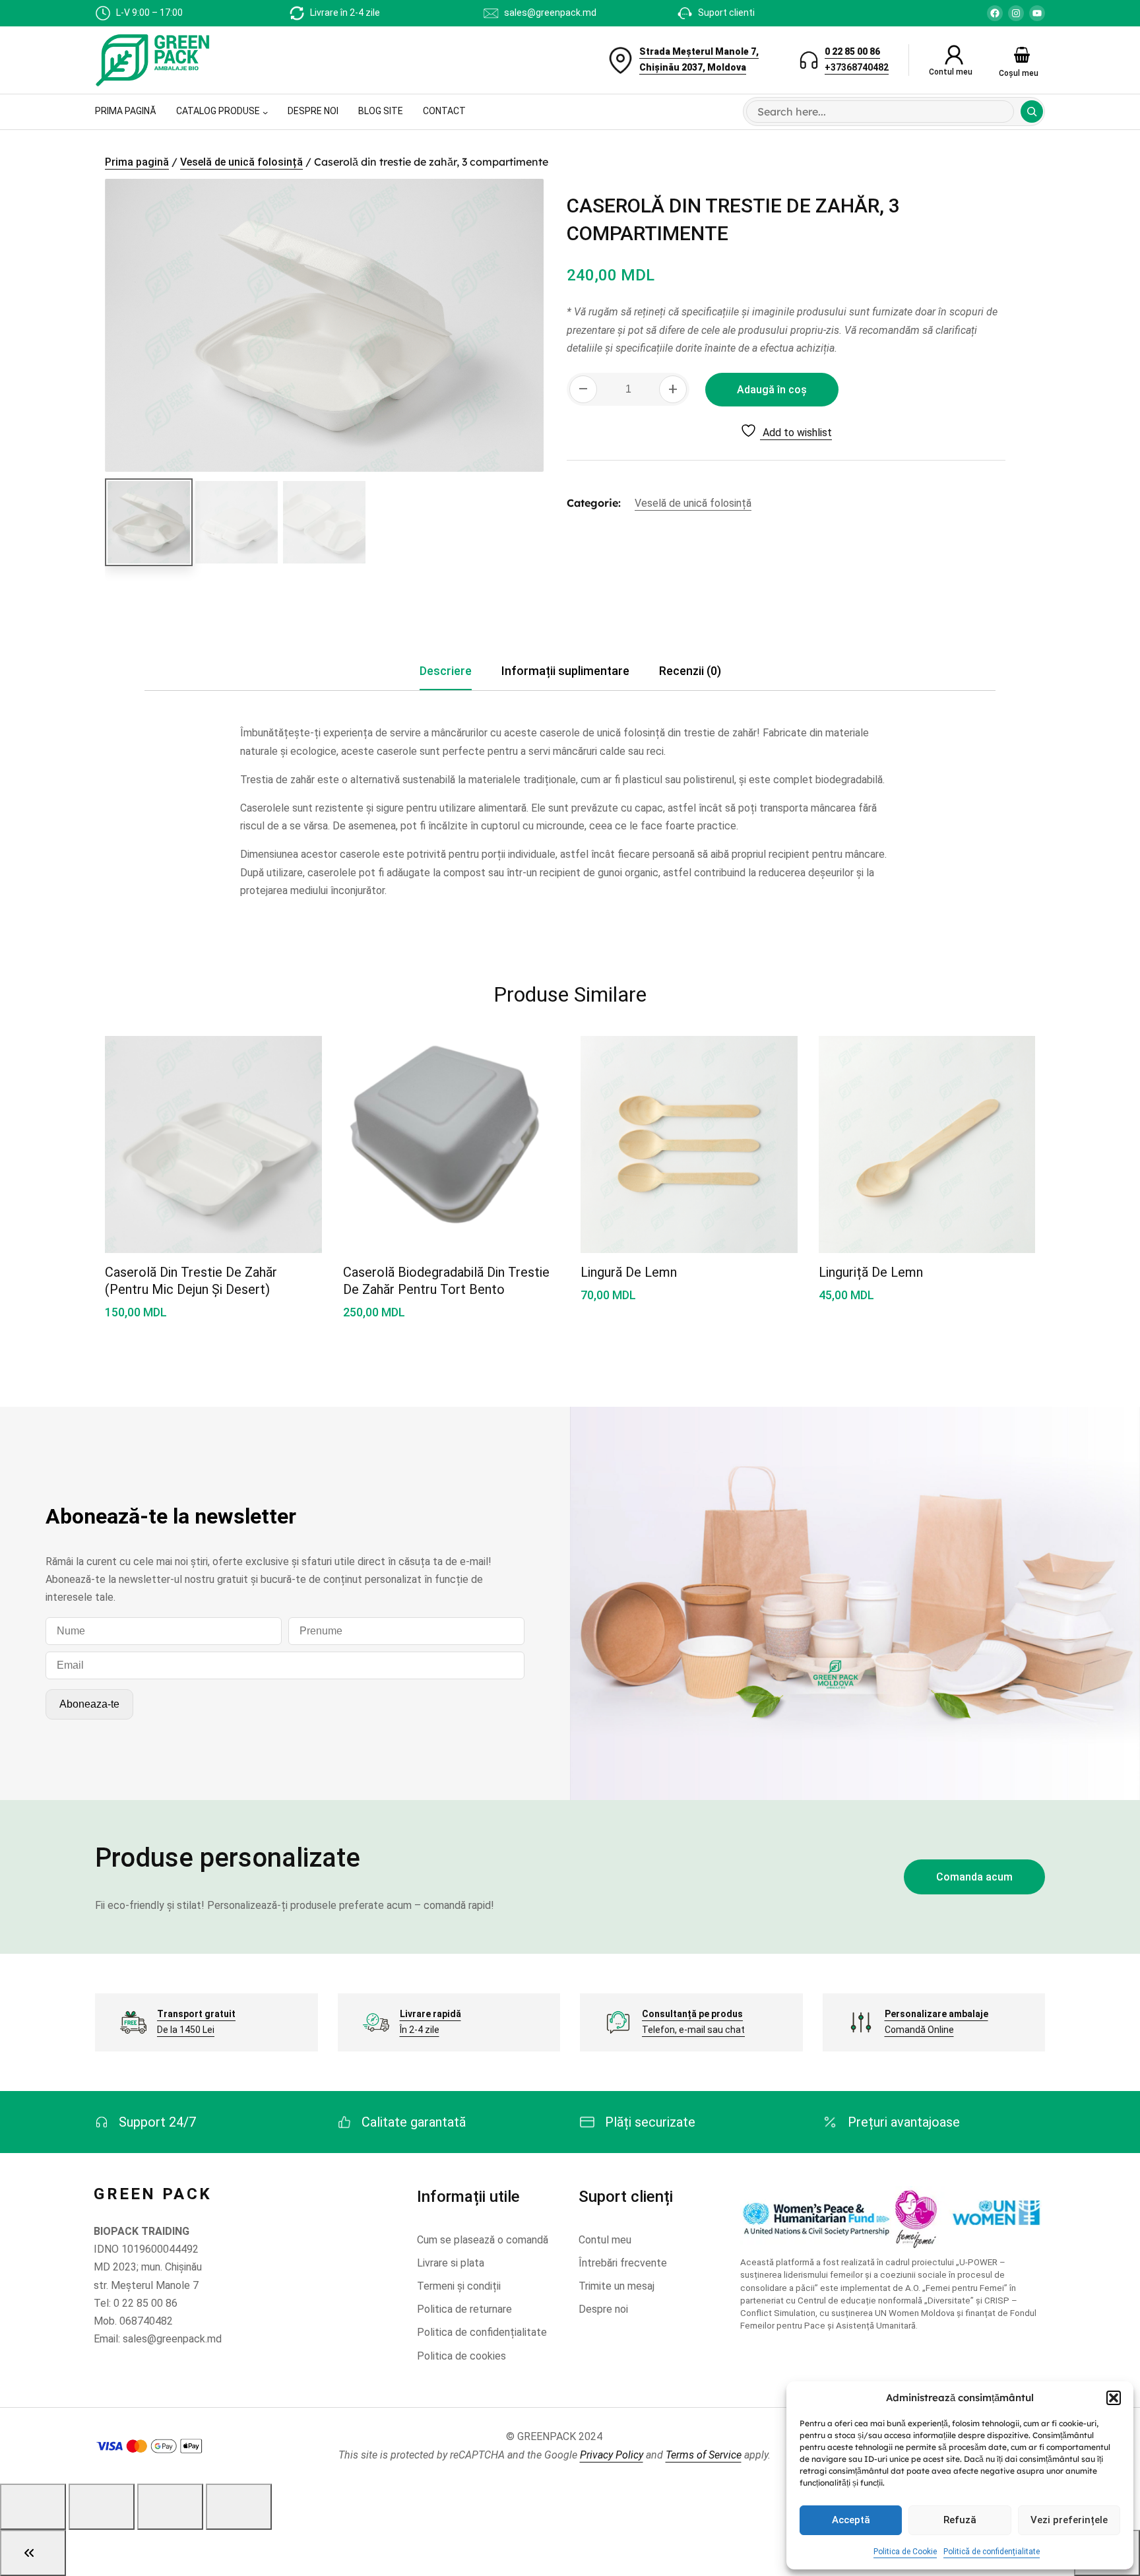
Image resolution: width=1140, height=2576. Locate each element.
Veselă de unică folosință (241, 162)
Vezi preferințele (1069, 2520)
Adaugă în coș (772, 390)
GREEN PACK (153, 2194)
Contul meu (951, 72)
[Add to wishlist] (296, 1060)
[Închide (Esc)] (239, 2507)
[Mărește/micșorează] (33, 2507)
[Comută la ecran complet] (102, 2507)
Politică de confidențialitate (992, 2552)
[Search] (1032, 112)
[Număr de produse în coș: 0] (1022, 55)
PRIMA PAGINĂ (126, 111)
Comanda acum (974, 1877)
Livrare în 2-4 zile (345, 13)
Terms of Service (704, 2455)
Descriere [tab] (446, 671)
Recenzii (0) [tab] (690, 671)
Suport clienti (726, 13)
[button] (1114, 2398)
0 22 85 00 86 (852, 51)
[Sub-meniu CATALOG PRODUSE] (265, 112)
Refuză (960, 2520)
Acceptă (851, 2520)
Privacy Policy (612, 2455)
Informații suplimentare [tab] (565, 671)
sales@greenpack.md (550, 13)
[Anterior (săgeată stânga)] (33, 2553)
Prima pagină (137, 162)
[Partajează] (170, 2507)
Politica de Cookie (905, 2552)
